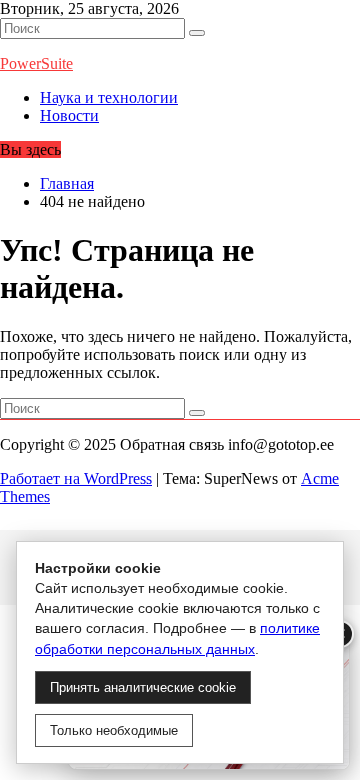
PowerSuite (36, 63)
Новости (69, 115)
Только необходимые (114, 730)
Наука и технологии (109, 97)
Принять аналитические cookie (143, 687)
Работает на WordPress (76, 478)
